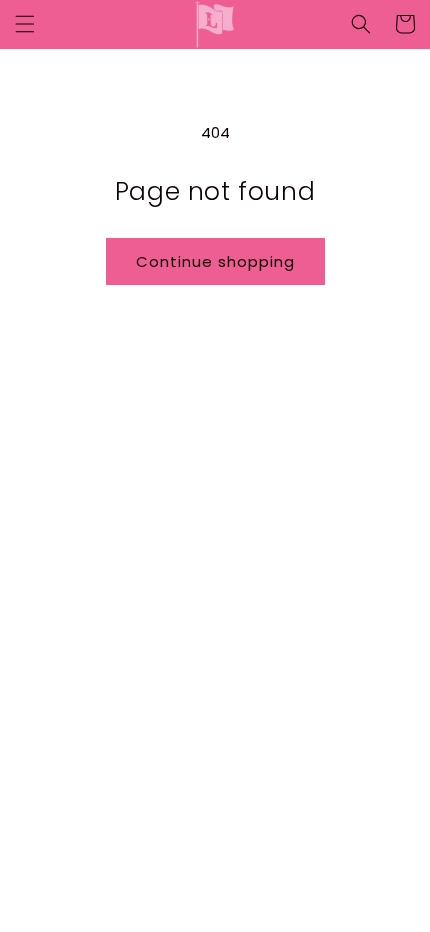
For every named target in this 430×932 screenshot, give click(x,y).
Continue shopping (215, 261)
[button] (25, 24)
